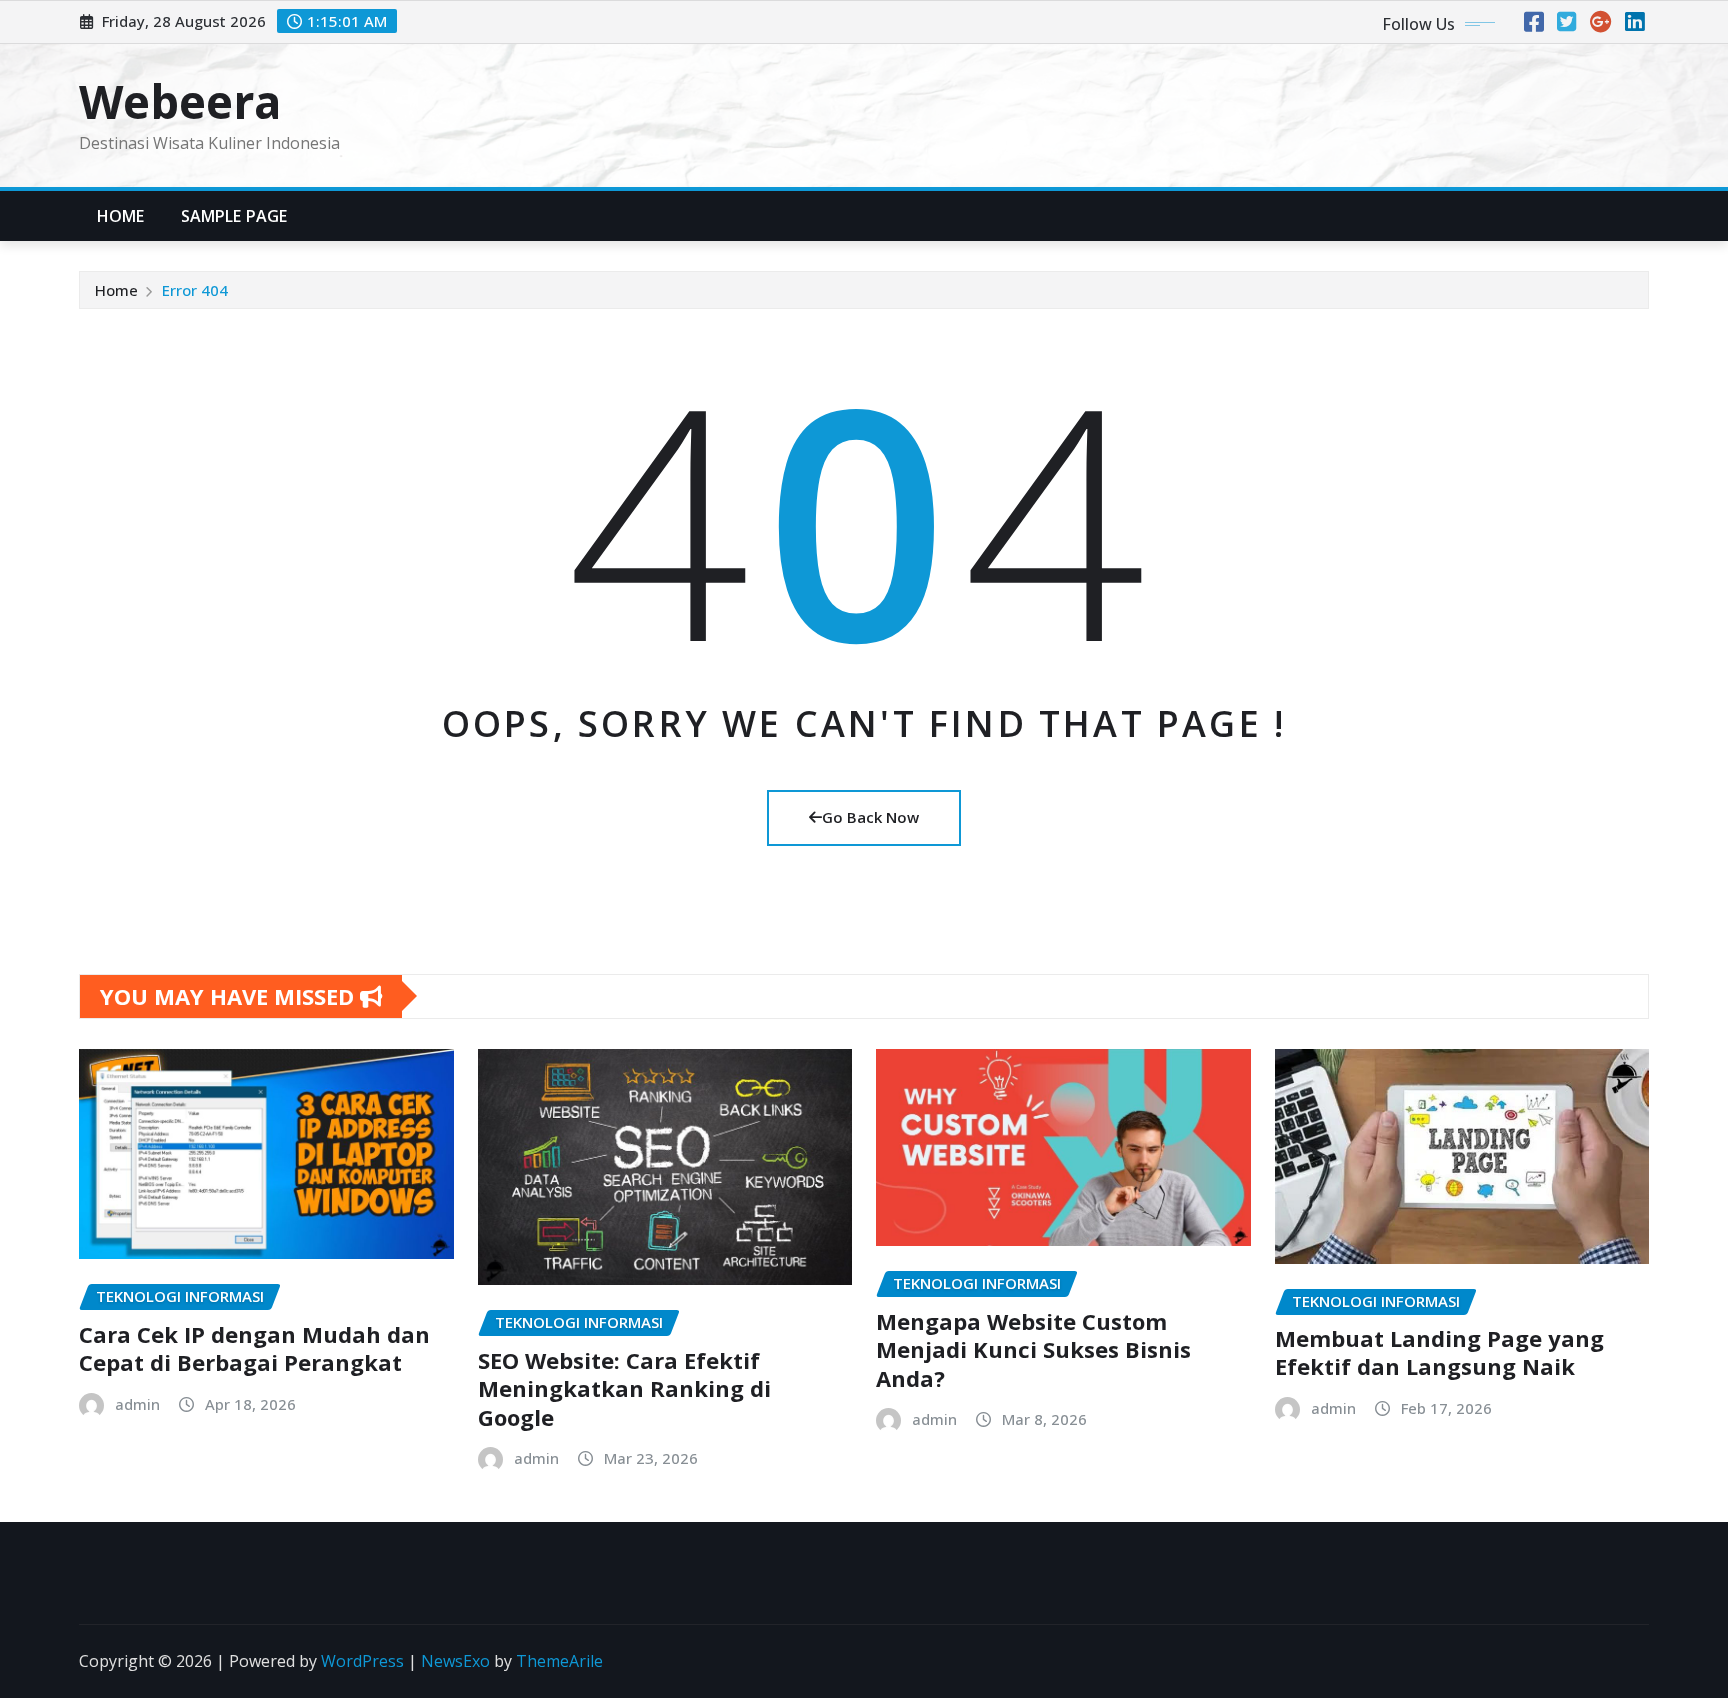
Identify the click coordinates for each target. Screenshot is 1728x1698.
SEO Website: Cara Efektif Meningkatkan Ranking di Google (624, 1388)
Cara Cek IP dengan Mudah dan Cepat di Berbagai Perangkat (254, 1348)
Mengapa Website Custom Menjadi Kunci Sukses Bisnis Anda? (1033, 1349)
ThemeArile (559, 1661)
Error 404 (195, 290)
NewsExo (455, 1661)
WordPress (362, 1661)
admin (137, 1404)
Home (121, 216)
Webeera (180, 101)
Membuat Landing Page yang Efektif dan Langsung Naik (1439, 1352)
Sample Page (234, 216)
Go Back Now (870, 817)
